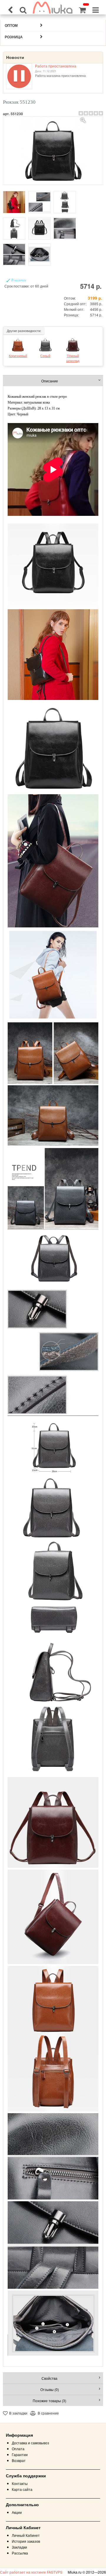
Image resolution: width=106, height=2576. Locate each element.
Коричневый (18, 356)
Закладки (19, 2547)
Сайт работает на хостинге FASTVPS (31, 2572)
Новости (15, 57)
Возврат (19, 2460)
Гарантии (20, 2454)
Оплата (18, 2449)
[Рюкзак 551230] (53, 151)
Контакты (20, 2483)
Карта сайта (22, 2489)
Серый (45, 356)
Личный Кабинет (26, 2535)
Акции (17, 2512)
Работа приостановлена (56, 66)
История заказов (26, 2541)
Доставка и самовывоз (30, 2443)
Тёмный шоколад (73, 358)
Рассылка (20, 2553)
